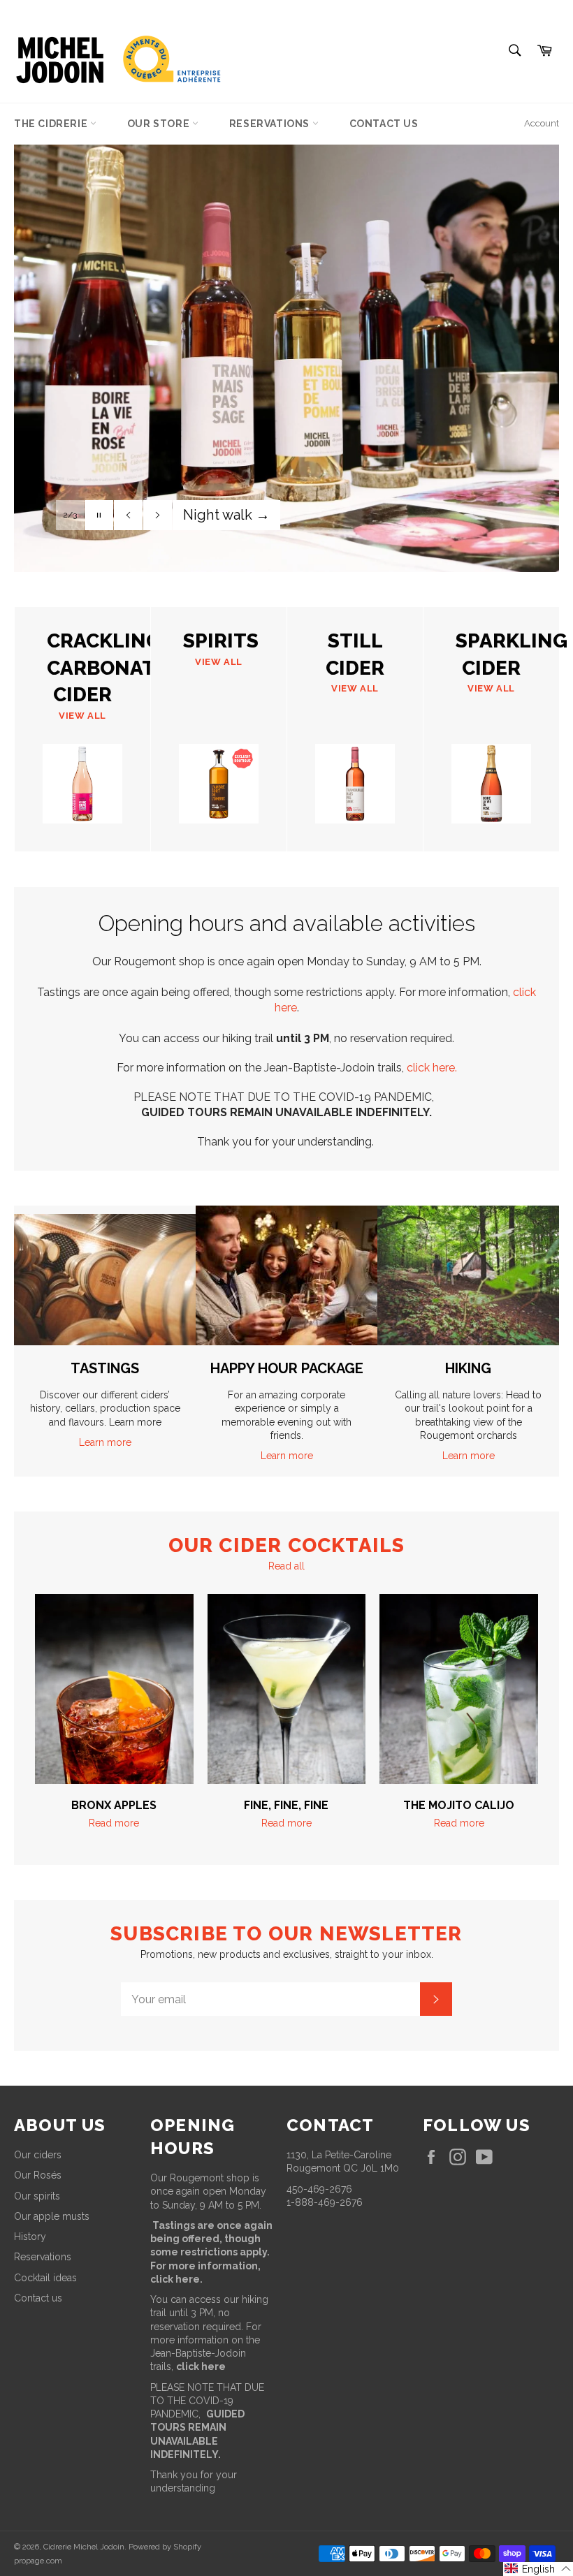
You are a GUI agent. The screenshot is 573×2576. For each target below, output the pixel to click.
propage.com (38, 2561)
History (30, 2237)
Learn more (105, 1442)
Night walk (226, 515)
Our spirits (37, 2196)
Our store (160, 124)
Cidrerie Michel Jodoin (84, 2547)
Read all (286, 1566)
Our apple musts (52, 2216)
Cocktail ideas (45, 2278)
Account (542, 123)
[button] (538, 2569)
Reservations (271, 124)
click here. (432, 1068)
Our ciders (38, 2155)
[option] (286, 344)
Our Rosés (38, 2175)
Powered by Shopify (165, 2547)
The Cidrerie (52, 124)
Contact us (384, 124)
